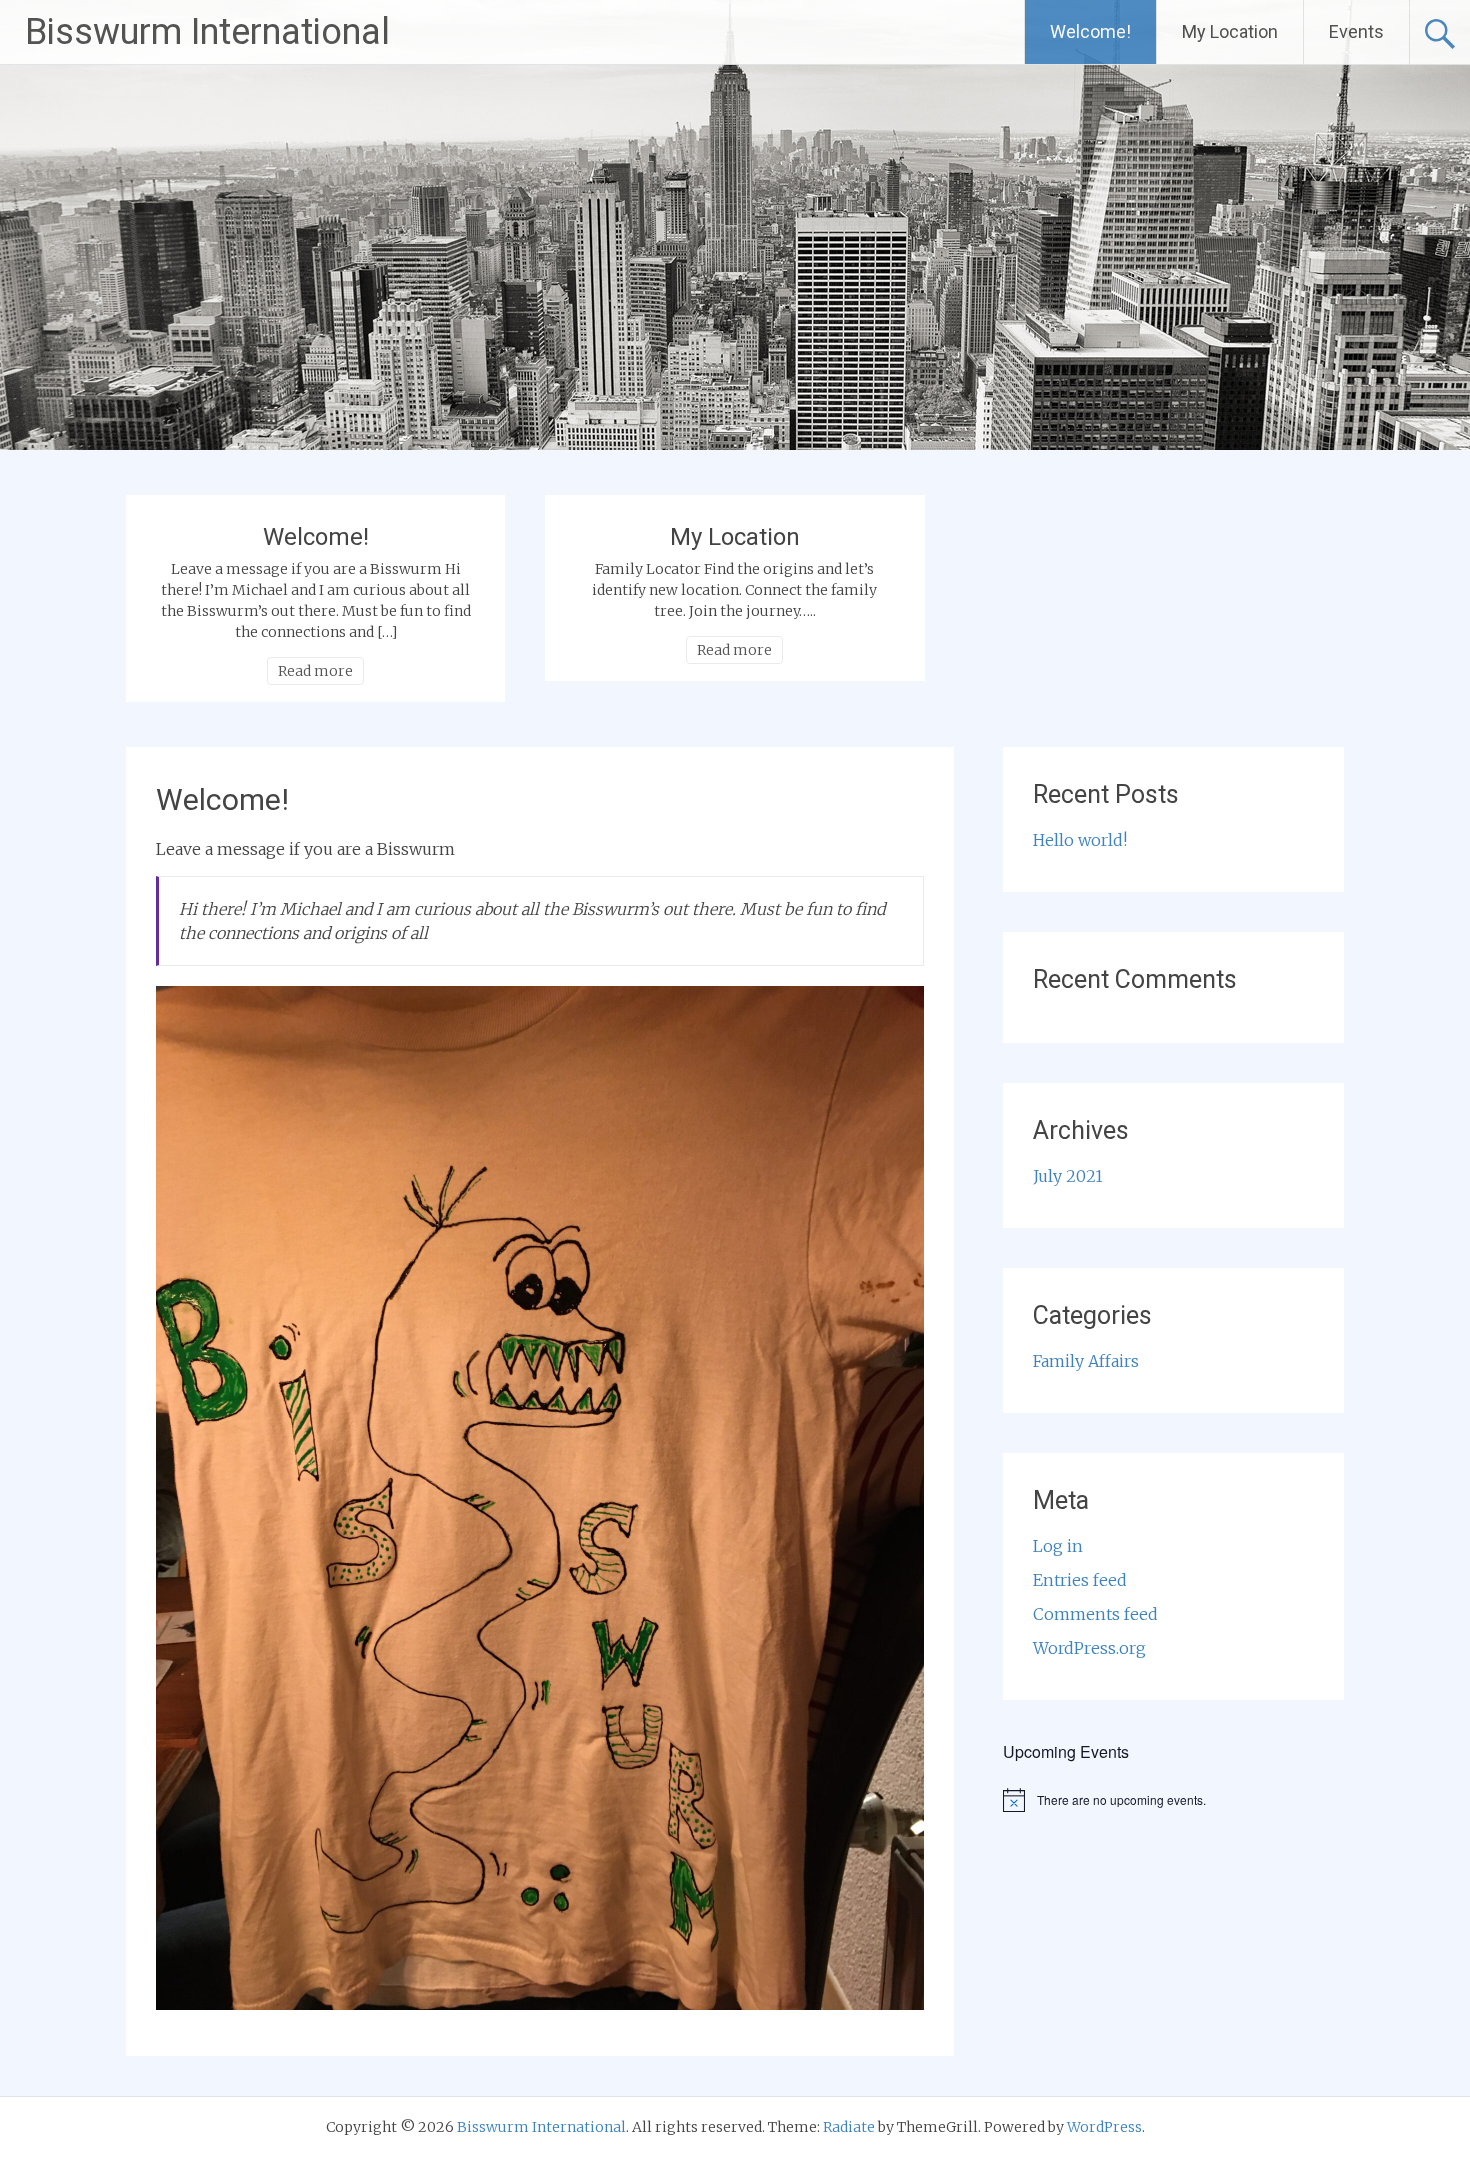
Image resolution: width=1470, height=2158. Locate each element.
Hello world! (1080, 840)
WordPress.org (1089, 1648)
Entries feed (1080, 1580)
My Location (1230, 31)
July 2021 (1068, 1176)
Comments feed (1095, 1614)
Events (1356, 31)
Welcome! (1090, 31)
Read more (315, 671)
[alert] (1173, 1800)
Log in (1058, 1546)
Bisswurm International (207, 32)
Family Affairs (1086, 1361)
